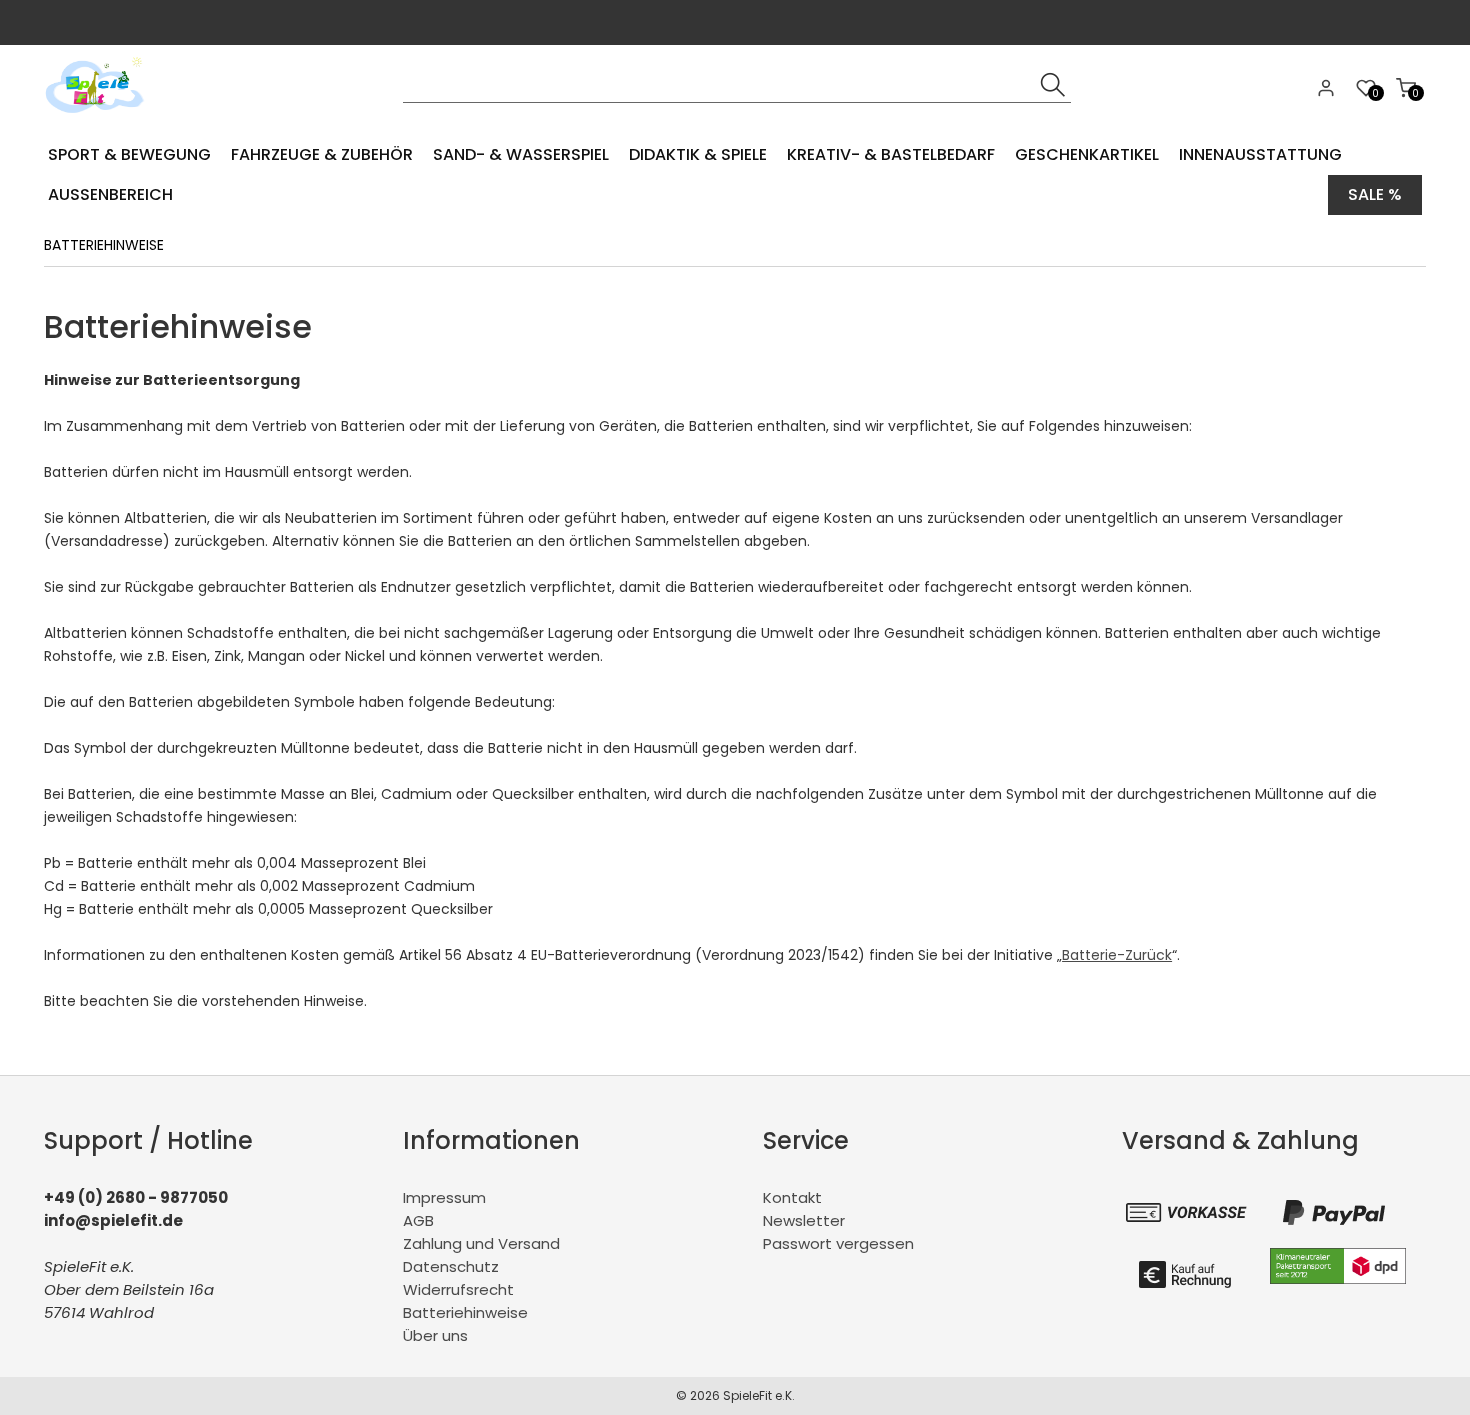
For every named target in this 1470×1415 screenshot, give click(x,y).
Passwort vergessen (838, 1243)
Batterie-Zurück (1117, 955)
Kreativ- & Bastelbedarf (891, 154)
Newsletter (804, 1220)
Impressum (444, 1197)
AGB (418, 1220)
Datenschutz (451, 1266)
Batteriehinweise (465, 1312)
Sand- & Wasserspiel (521, 154)
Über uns (435, 1335)
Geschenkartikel (1087, 154)
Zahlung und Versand (481, 1243)
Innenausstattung (1260, 154)
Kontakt (792, 1197)
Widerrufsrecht (458, 1289)
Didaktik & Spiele (698, 154)
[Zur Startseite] (99, 119)
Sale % (1375, 194)
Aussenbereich (110, 194)
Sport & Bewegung (129, 154)
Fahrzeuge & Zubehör (322, 154)
